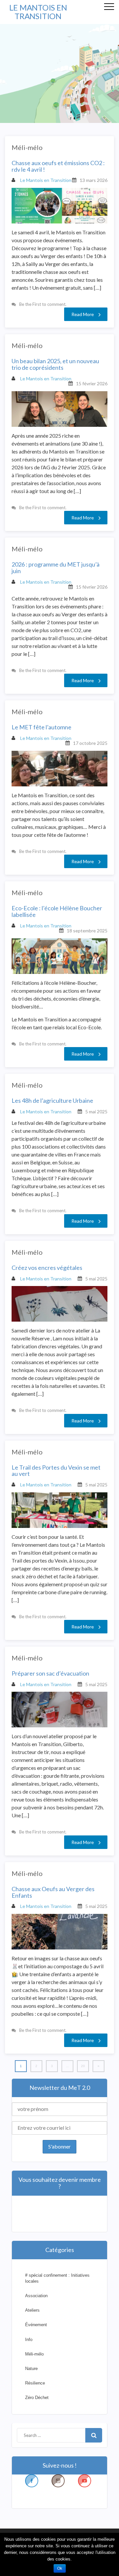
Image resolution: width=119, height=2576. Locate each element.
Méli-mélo (27, 147)
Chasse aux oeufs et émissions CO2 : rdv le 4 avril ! (58, 166)
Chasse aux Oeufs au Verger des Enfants (53, 1892)
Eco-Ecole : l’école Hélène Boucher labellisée (57, 912)
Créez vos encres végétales (47, 1268)
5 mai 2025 (96, 1112)
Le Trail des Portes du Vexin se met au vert (56, 1471)
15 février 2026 (92, 383)
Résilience (35, 2383)
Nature (31, 2369)
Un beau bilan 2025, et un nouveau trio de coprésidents (55, 365)
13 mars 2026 (94, 180)
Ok (60, 2568)
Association (36, 2296)
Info (29, 2340)
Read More (83, 314)
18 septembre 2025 (87, 931)
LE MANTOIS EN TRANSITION (38, 12)
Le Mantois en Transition (45, 180)
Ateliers (32, 2310)
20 (83, 2066)
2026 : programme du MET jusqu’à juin (56, 568)
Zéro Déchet (37, 2398)
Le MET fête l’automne (41, 727)
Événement (36, 2325)
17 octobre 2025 (90, 743)
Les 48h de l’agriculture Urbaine (52, 1101)
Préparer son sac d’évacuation (50, 1674)
